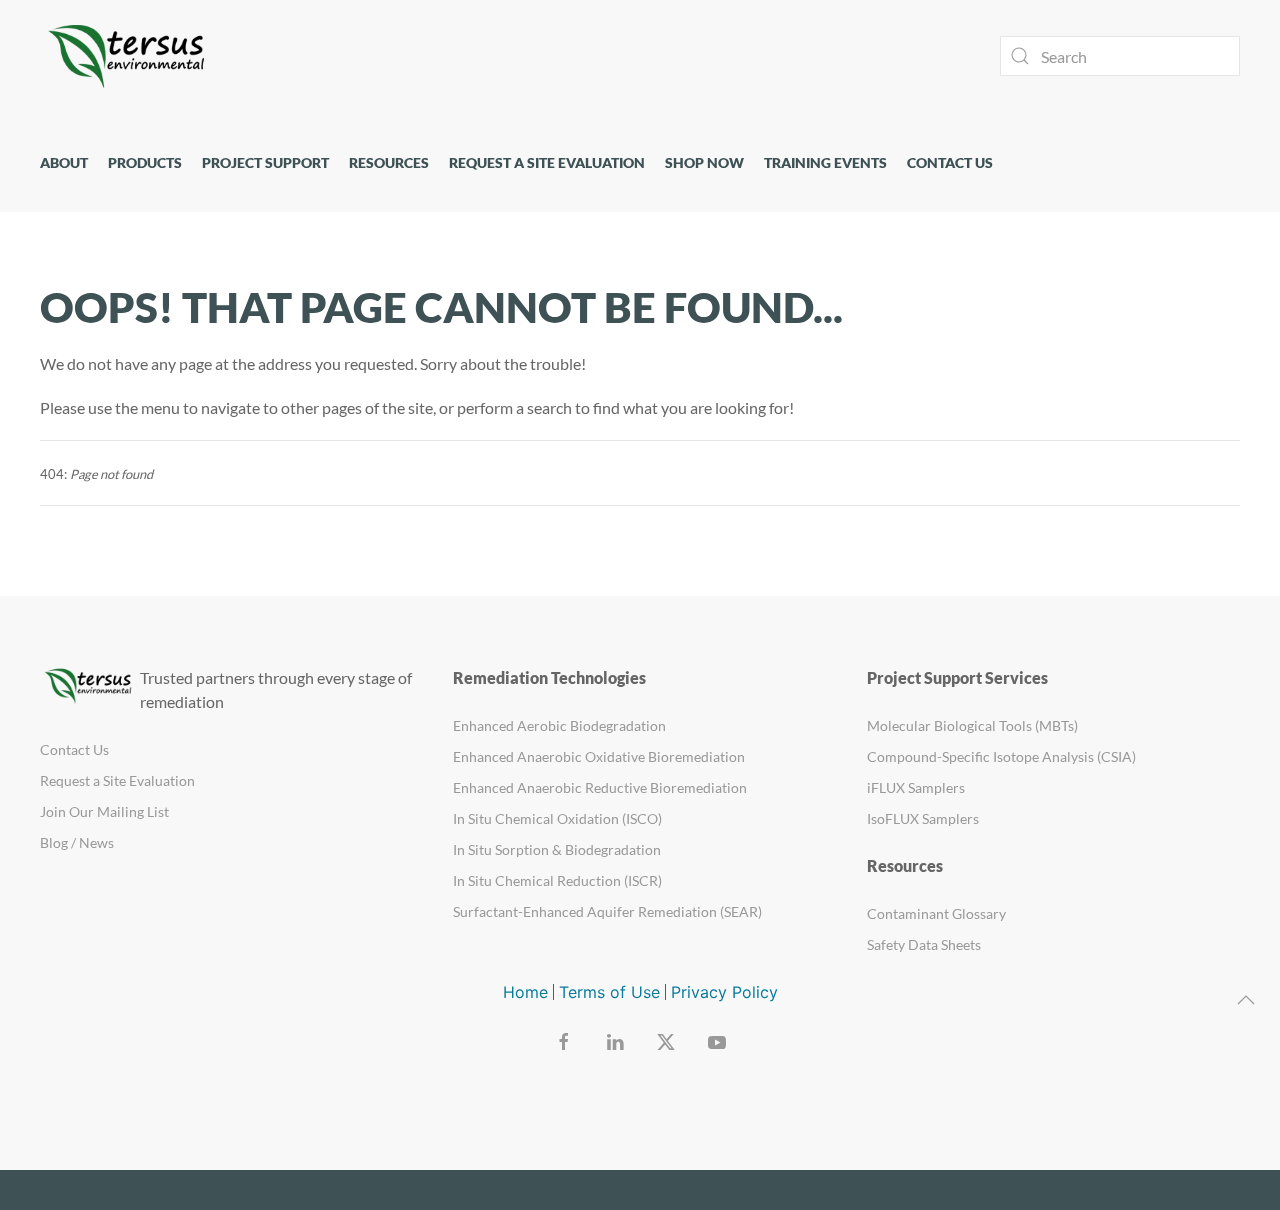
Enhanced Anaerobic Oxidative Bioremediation (599, 756)
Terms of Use (609, 992)
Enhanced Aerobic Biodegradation (559, 725)
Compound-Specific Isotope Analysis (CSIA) (1001, 756)
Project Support (265, 162)
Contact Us (950, 162)
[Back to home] (130, 56)
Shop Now (704, 162)
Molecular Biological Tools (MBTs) (972, 725)
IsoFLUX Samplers (923, 818)
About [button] (64, 162)
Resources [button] (389, 162)
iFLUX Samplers (916, 787)
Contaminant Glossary (936, 913)
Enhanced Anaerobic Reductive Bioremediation (600, 787)
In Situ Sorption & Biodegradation (557, 849)
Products (145, 162)
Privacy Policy (724, 992)
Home (525, 992)
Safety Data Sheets (924, 944)
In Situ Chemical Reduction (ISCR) (557, 880)
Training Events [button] (825, 162)
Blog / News (77, 842)
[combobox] (1120, 56)
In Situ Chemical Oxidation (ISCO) (557, 818)
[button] (1246, 1000)
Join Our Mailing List (104, 811)
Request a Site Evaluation (547, 162)
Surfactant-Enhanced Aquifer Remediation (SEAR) (607, 911)
